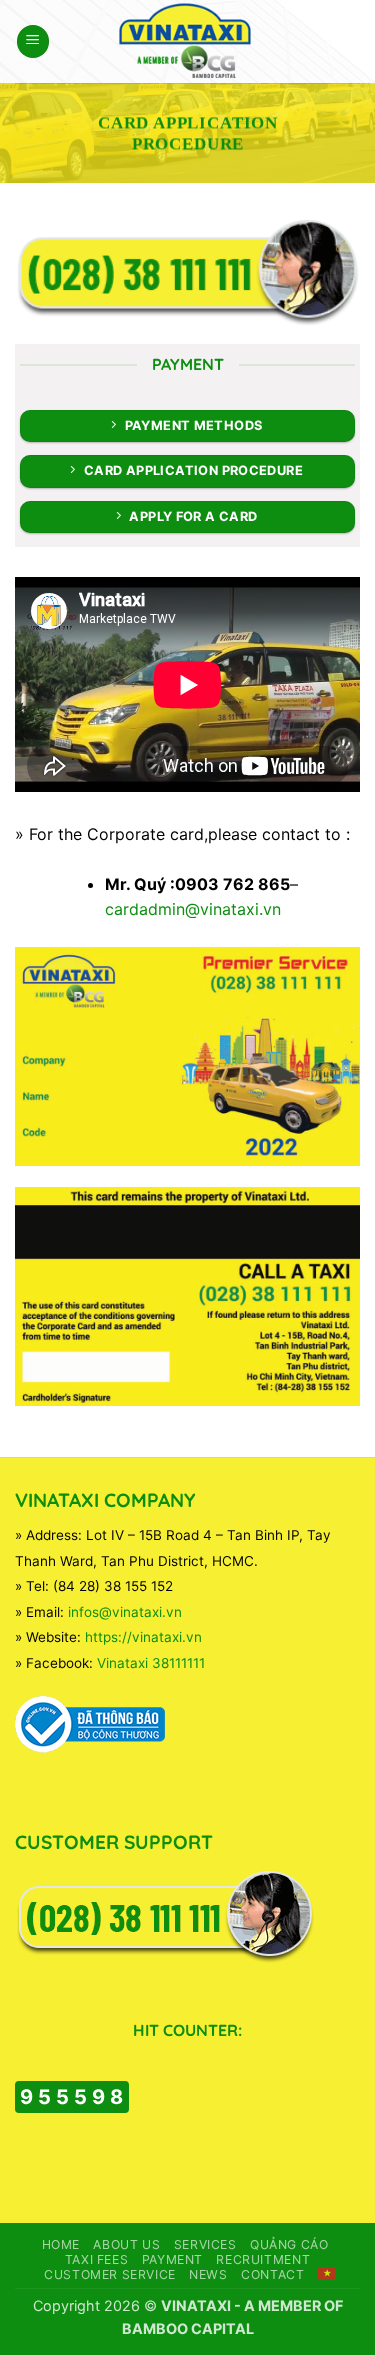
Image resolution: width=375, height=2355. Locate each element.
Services (205, 2244)
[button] (33, 41)
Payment (172, 2259)
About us (126, 2244)
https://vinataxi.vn (143, 1637)
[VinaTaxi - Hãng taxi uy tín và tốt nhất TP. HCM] (187, 41)
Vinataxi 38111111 (151, 1663)
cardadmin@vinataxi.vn (193, 909)
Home (61, 2244)
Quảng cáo (289, 2244)
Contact (272, 2274)
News (208, 2274)
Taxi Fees (97, 2259)
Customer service (110, 2274)
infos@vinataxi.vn (125, 1612)
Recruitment (263, 2259)
